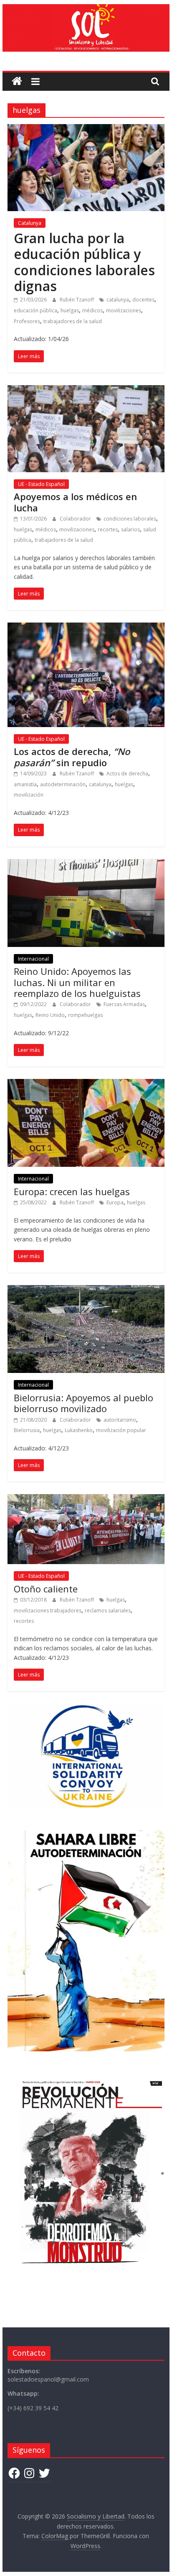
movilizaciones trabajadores (48, 1611)
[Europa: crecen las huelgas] (86, 1084)
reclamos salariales (108, 1611)
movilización (29, 795)
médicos (92, 310)
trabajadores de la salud (73, 321)
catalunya (118, 300)
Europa (115, 1202)
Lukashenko (79, 1430)
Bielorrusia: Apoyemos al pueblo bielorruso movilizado (83, 1403)
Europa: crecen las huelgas (72, 1191)
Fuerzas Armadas (124, 1004)
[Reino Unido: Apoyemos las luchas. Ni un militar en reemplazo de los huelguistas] (86, 864)
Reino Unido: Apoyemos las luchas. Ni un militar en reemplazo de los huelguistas (77, 982)
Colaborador (76, 519)
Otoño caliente (46, 1589)
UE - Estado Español (41, 484)
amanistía (25, 784)
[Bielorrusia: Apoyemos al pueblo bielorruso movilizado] (86, 1290)
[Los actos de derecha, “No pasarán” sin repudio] (86, 628)
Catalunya (30, 223)
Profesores (27, 321)
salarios (130, 529)
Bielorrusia (27, 1430)
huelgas (70, 310)
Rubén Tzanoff (77, 300)
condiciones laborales (130, 519)
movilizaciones (124, 310)
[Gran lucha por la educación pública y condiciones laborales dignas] (86, 129)
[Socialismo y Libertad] (86, 9)
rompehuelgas (85, 1015)
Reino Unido (50, 1015)
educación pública (35, 310)
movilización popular (121, 1430)
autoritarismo (120, 1420)
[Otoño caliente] (86, 1499)
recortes (108, 529)
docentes (143, 300)
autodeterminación (63, 784)
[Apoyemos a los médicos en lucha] (86, 390)
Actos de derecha (127, 774)
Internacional (33, 959)
